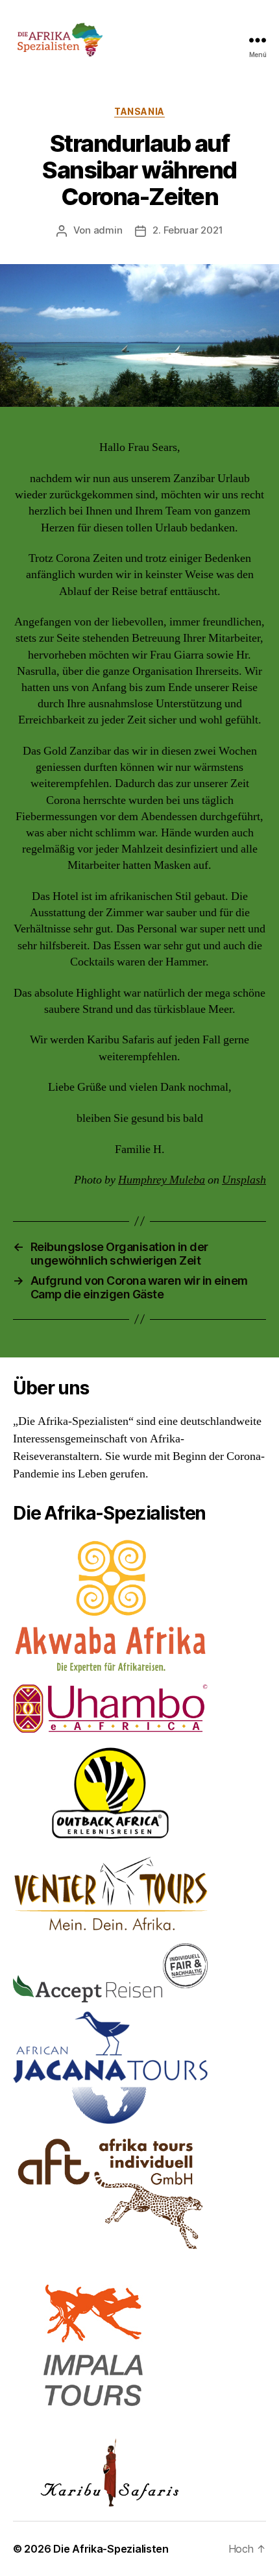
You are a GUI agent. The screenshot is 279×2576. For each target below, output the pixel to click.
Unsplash (244, 1180)
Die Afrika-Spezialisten (111, 2549)
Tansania (139, 111)
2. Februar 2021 (188, 230)
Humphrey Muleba (162, 1180)
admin (108, 230)
